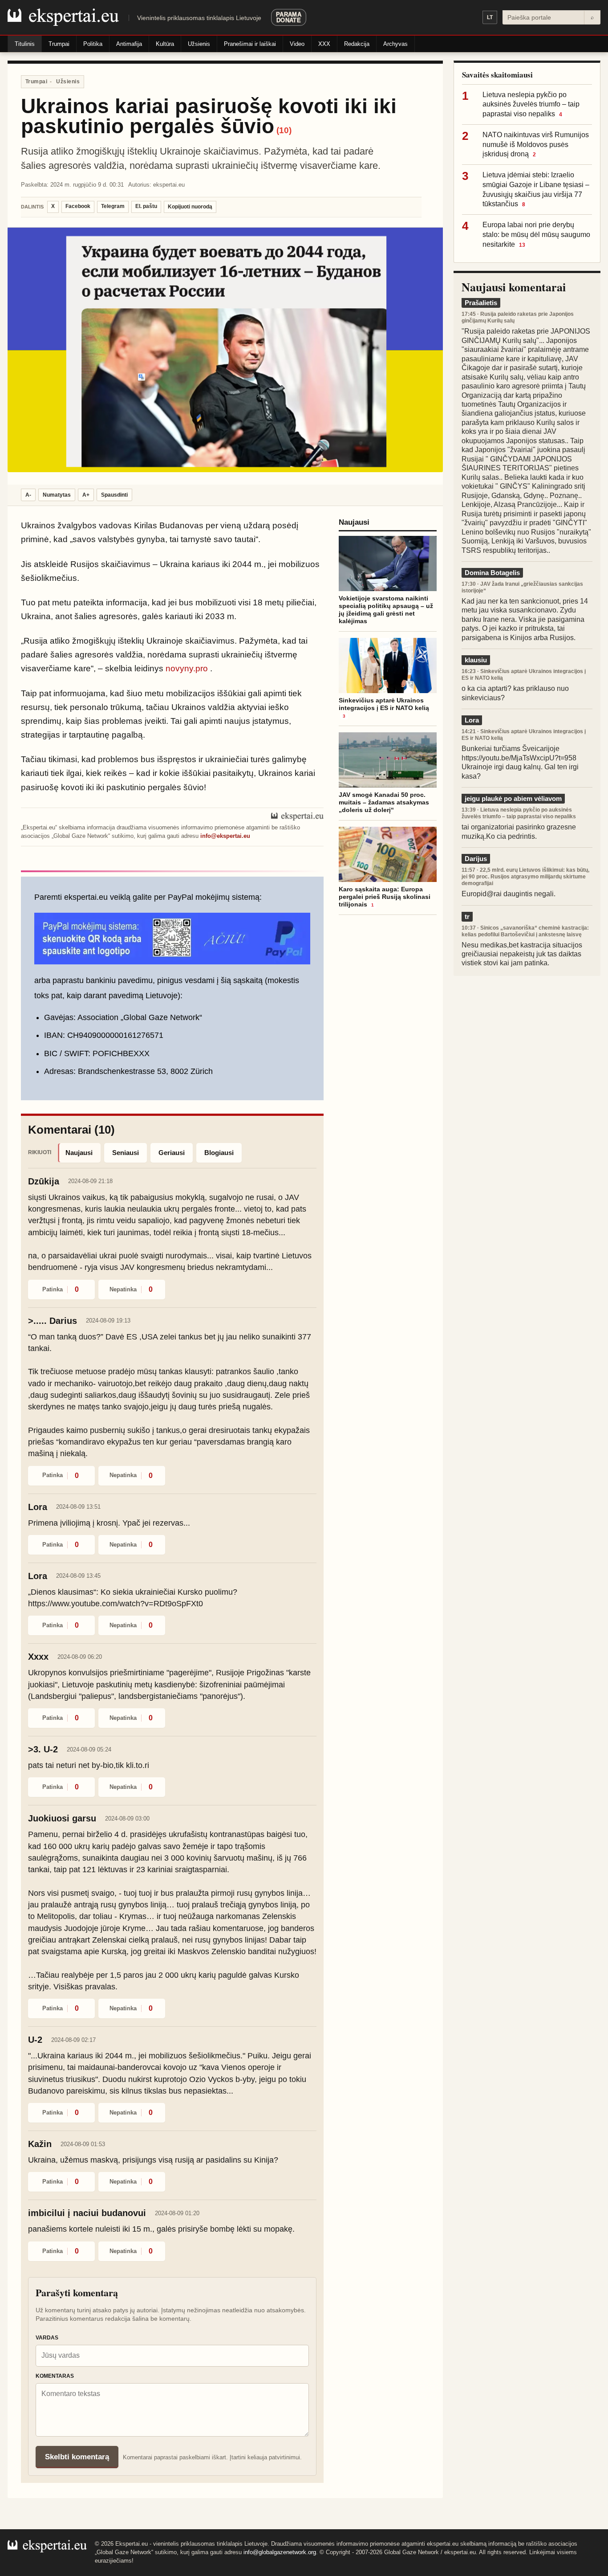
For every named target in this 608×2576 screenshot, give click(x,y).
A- (28, 495)
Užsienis (199, 44)
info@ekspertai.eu (225, 836)
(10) (284, 130)
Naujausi (79, 1153)
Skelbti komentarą (77, 2457)
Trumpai (59, 44)
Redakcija (357, 44)
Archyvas (395, 44)
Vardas (47, 2338)
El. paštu (146, 206)
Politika (93, 44)
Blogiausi (219, 1153)
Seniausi (126, 1153)
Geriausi (172, 1153)
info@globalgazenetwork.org (280, 2552)
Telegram (113, 206)
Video (297, 44)
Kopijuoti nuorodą (190, 207)
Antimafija (129, 44)
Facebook (78, 206)
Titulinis (25, 44)
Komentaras (55, 2376)
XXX (324, 44)
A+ (86, 495)
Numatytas (57, 495)
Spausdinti (114, 495)
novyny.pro (187, 668)
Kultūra (165, 44)
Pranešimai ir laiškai (250, 44)
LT (490, 17)
